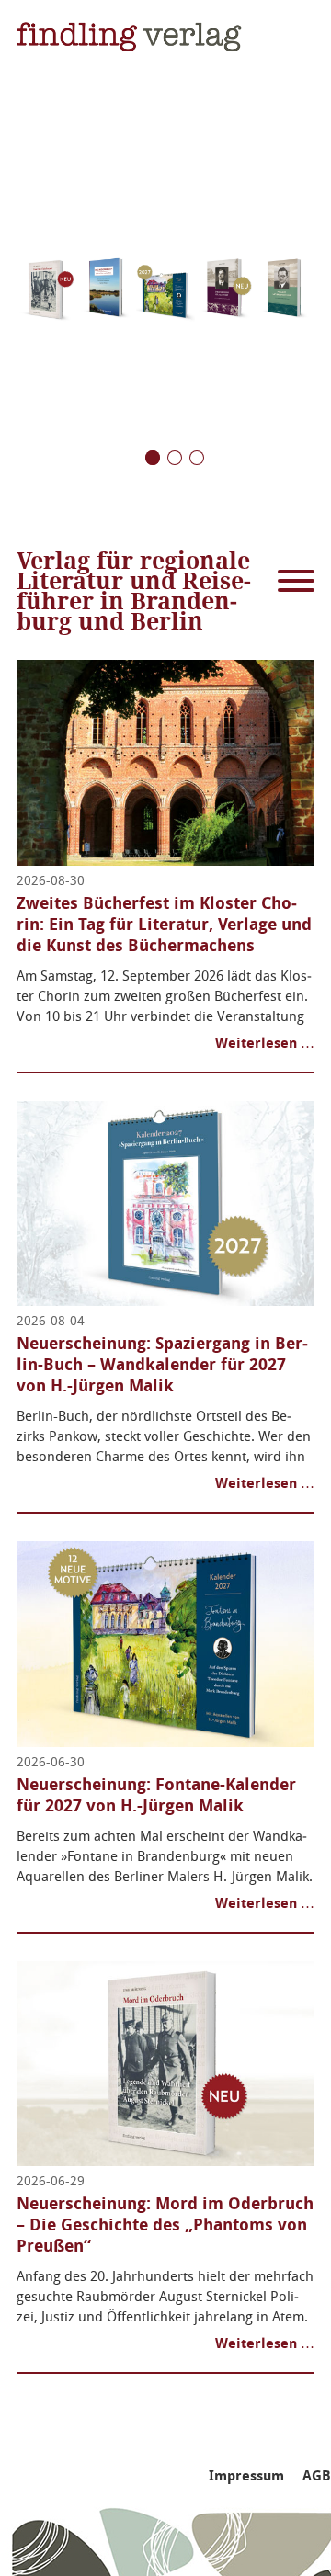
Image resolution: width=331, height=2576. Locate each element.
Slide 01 (197, 458)
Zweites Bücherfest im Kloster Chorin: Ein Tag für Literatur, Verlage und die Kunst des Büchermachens (164, 925)
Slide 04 (175, 458)
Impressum (246, 2476)
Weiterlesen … (265, 1043)
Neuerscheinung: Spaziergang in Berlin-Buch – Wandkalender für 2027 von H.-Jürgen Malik (162, 1365)
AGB (317, 2476)
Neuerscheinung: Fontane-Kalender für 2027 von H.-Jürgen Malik (156, 1795)
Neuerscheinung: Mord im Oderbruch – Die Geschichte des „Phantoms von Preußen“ (165, 2225)
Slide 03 (153, 458)
